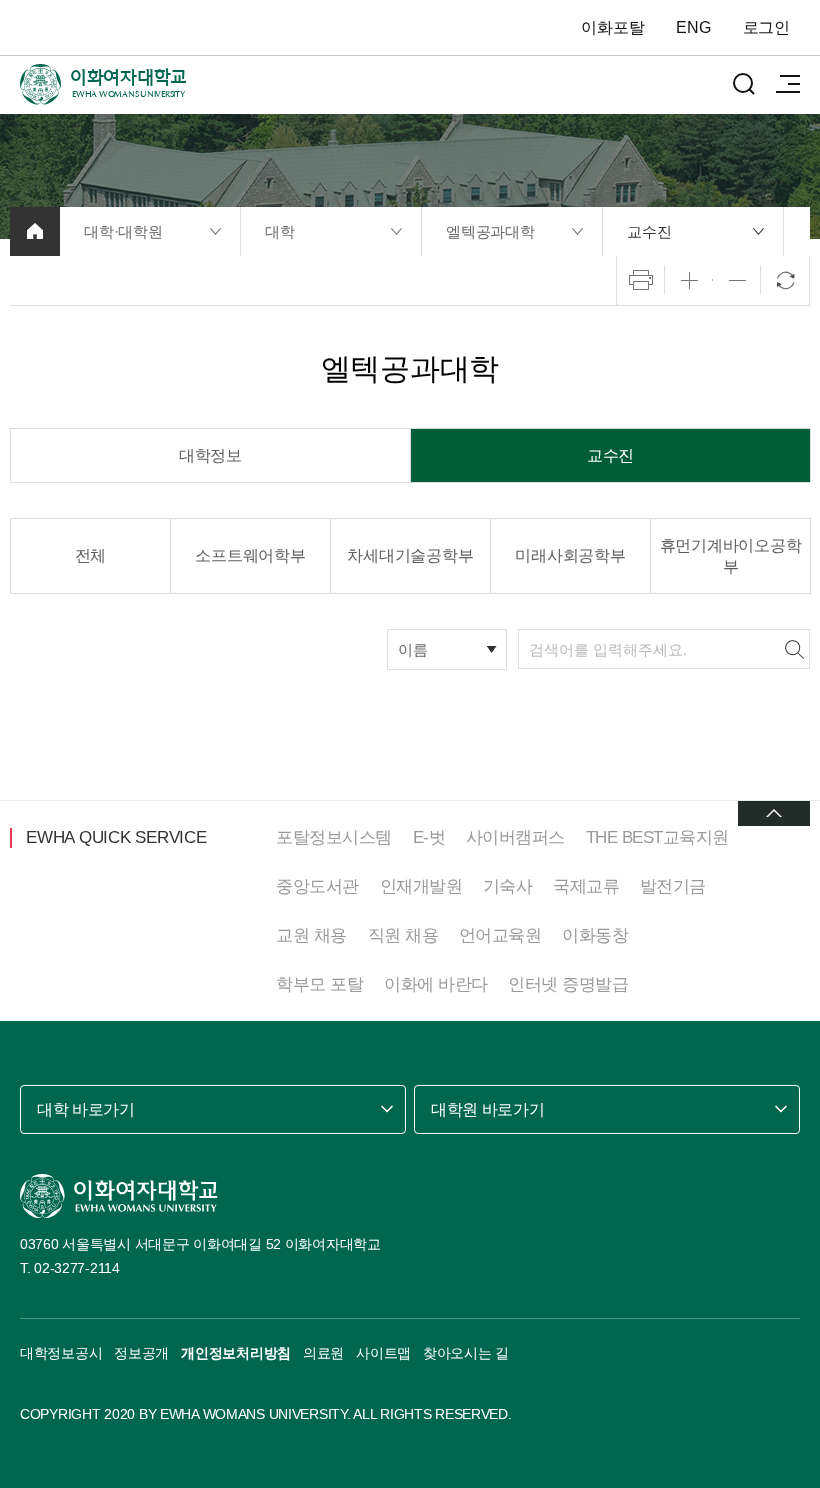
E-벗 (429, 837)
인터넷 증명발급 (568, 984)
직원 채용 (403, 935)
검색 (794, 649)
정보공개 (141, 1353)
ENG (693, 27)
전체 (91, 555)
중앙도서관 (317, 886)
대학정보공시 (61, 1353)
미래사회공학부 (570, 555)
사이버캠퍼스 (515, 837)
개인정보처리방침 (236, 1353)
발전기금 (673, 886)
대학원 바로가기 (487, 1109)
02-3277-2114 (77, 1268)
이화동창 (595, 935)
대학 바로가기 (86, 1109)
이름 (413, 649)
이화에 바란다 (436, 984)
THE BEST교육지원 (657, 837)
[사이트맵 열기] (788, 84)
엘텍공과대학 (490, 231)
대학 (280, 231)
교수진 (649, 231)
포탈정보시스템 (334, 837)
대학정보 (210, 455)
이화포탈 (612, 27)
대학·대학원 (123, 231)
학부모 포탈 (319, 984)
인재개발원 (421, 886)
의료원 (323, 1353)
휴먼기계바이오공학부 (731, 556)
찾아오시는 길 (466, 1353)
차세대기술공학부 (410, 555)
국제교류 (586, 886)
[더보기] (774, 813)
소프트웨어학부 (250, 555)
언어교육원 (500, 935)
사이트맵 (383, 1353)
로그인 (766, 27)
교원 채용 (311, 935)
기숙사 (508, 886)
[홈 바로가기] (35, 231)
